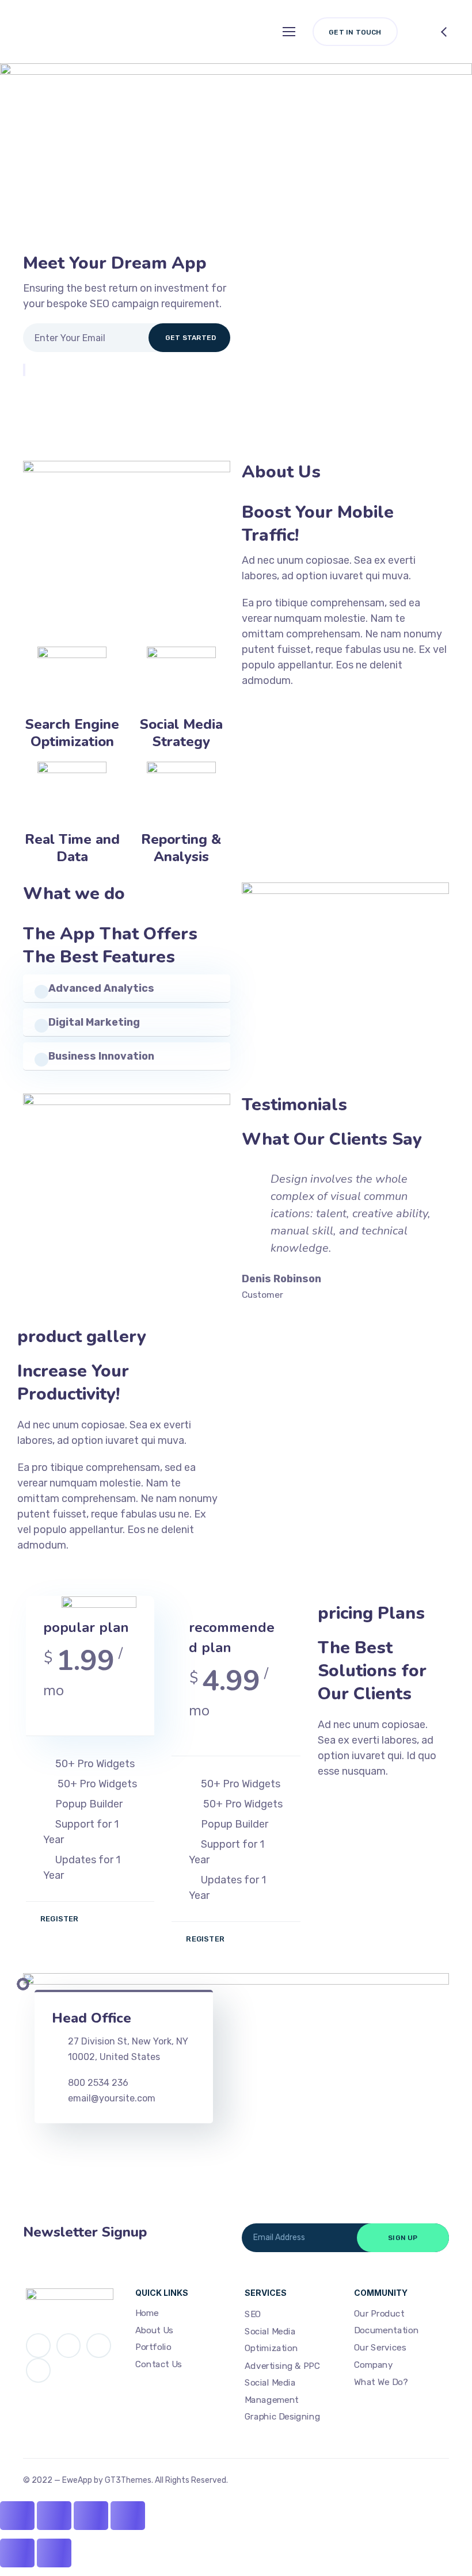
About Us (154, 2330)
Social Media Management (272, 2391)
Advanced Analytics (101, 988)
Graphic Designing (282, 2417)
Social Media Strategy (181, 733)
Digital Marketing (94, 1022)
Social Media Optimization (271, 2340)
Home (147, 2313)
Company (373, 2365)
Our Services (380, 2348)
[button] (127, 988)
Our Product (379, 2314)
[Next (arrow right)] (54, 2553)
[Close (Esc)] (17, 2516)
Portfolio (153, 2348)
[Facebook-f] (69, 2346)
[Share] (54, 2516)
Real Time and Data (72, 848)
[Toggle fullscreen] (91, 2516)
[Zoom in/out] (128, 2516)
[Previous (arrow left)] (17, 2553)
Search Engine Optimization (72, 733)
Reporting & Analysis (181, 848)
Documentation (386, 2331)
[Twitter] (38, 2346)
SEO (253, 2315)
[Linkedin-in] (99, 2346)
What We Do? (381, 2382)
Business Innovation (101, 1056)
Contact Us (159, 2364)
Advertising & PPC (282, 2366)
